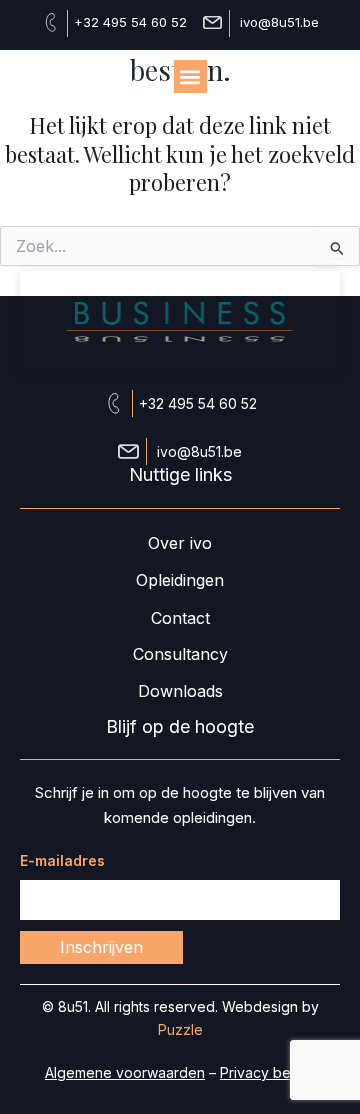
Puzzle (180, 1029)
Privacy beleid (267, 1072)
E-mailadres (62, 860)
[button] (190, 76)
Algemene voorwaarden (125, 1072)
